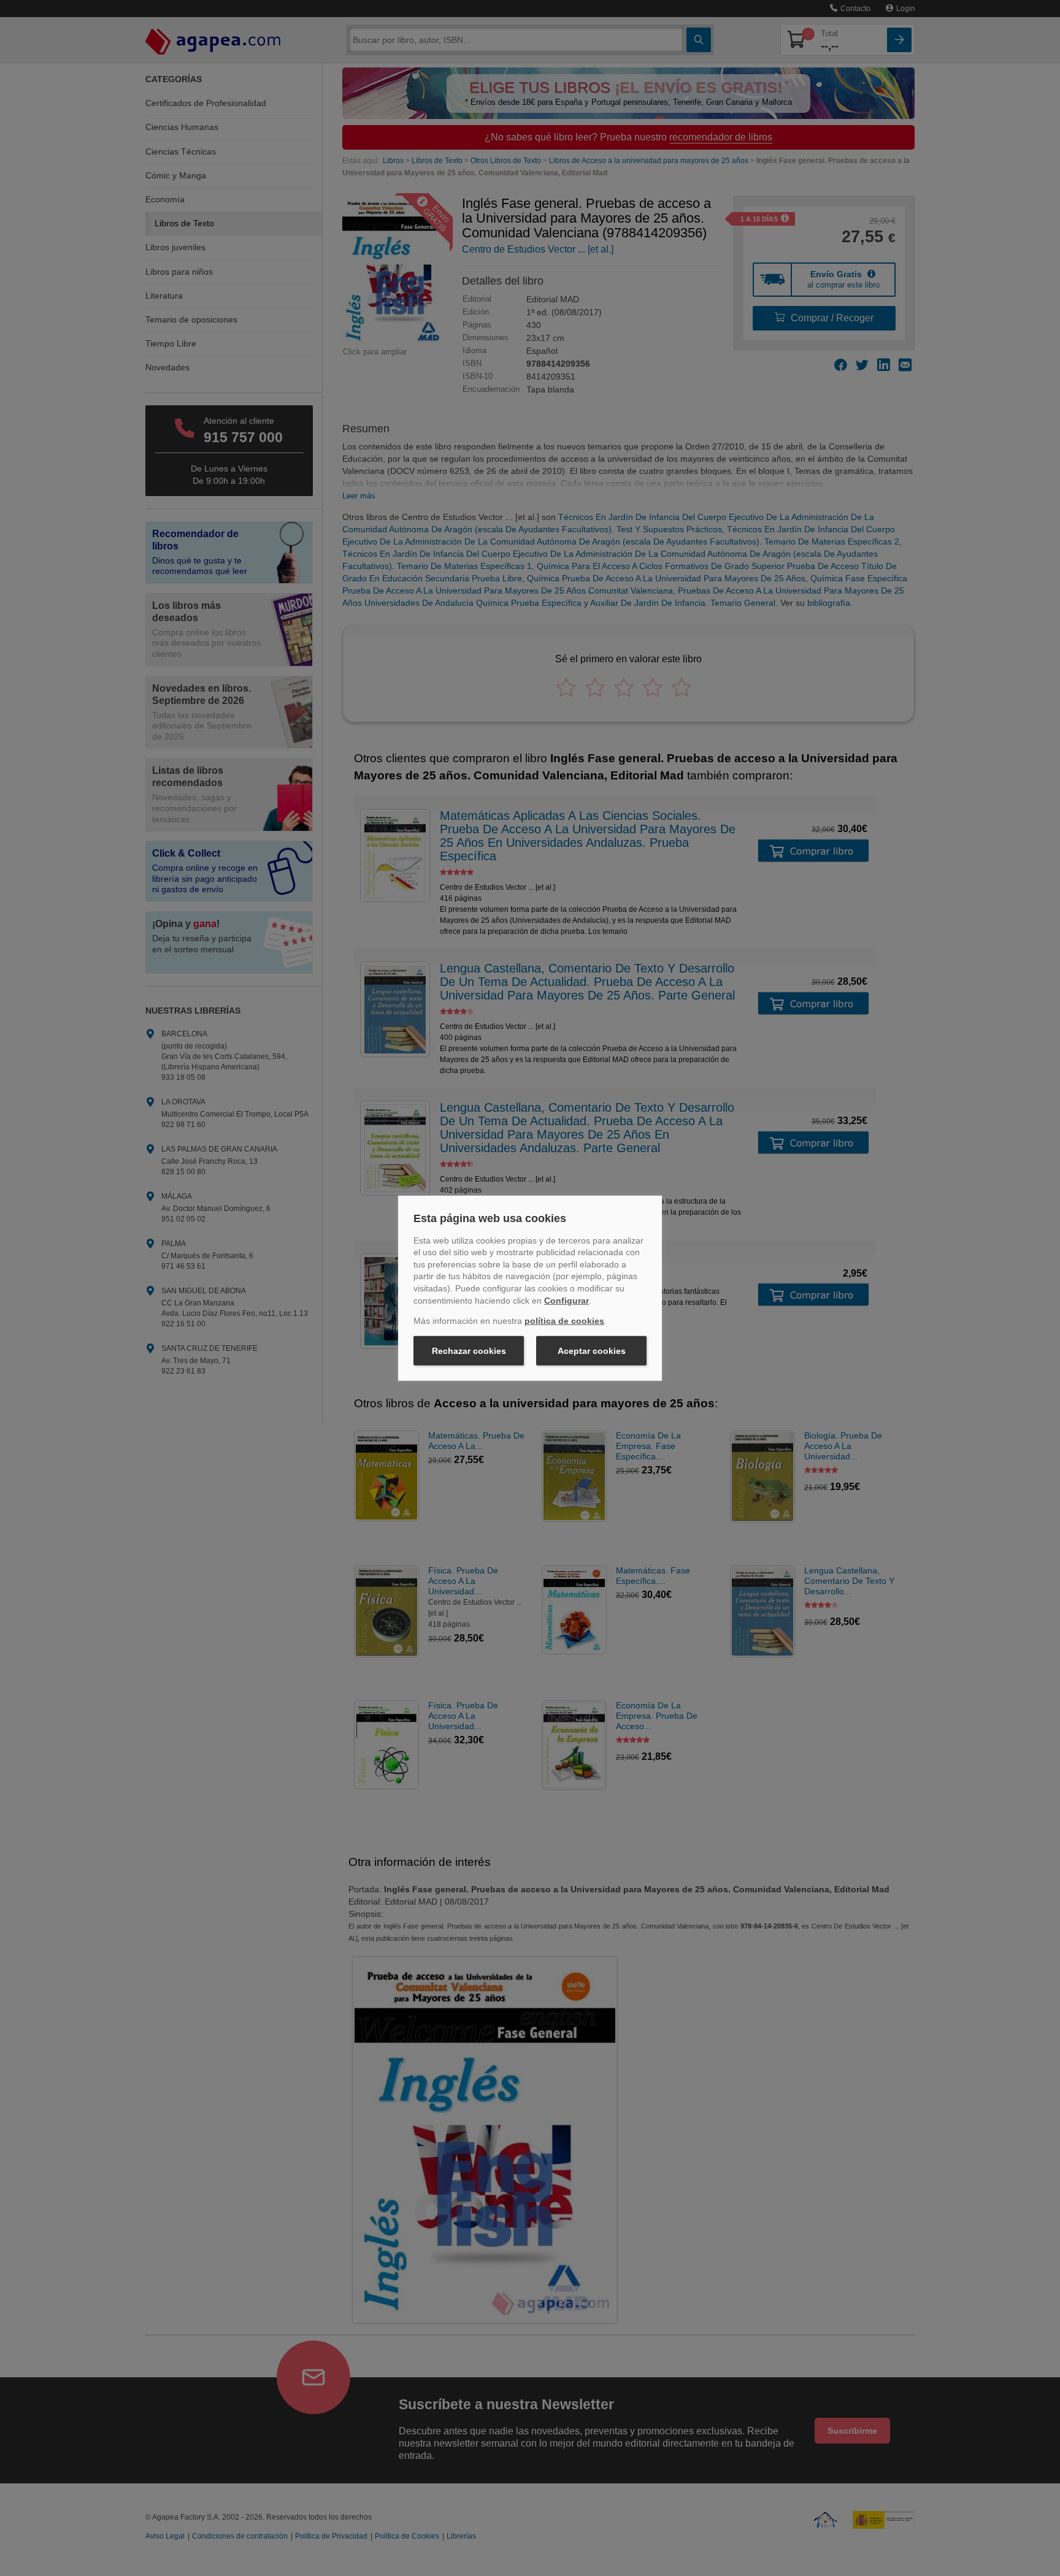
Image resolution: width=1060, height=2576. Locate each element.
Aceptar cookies (592, 1351)
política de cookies (564, 1321)
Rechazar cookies (469, 1351)
